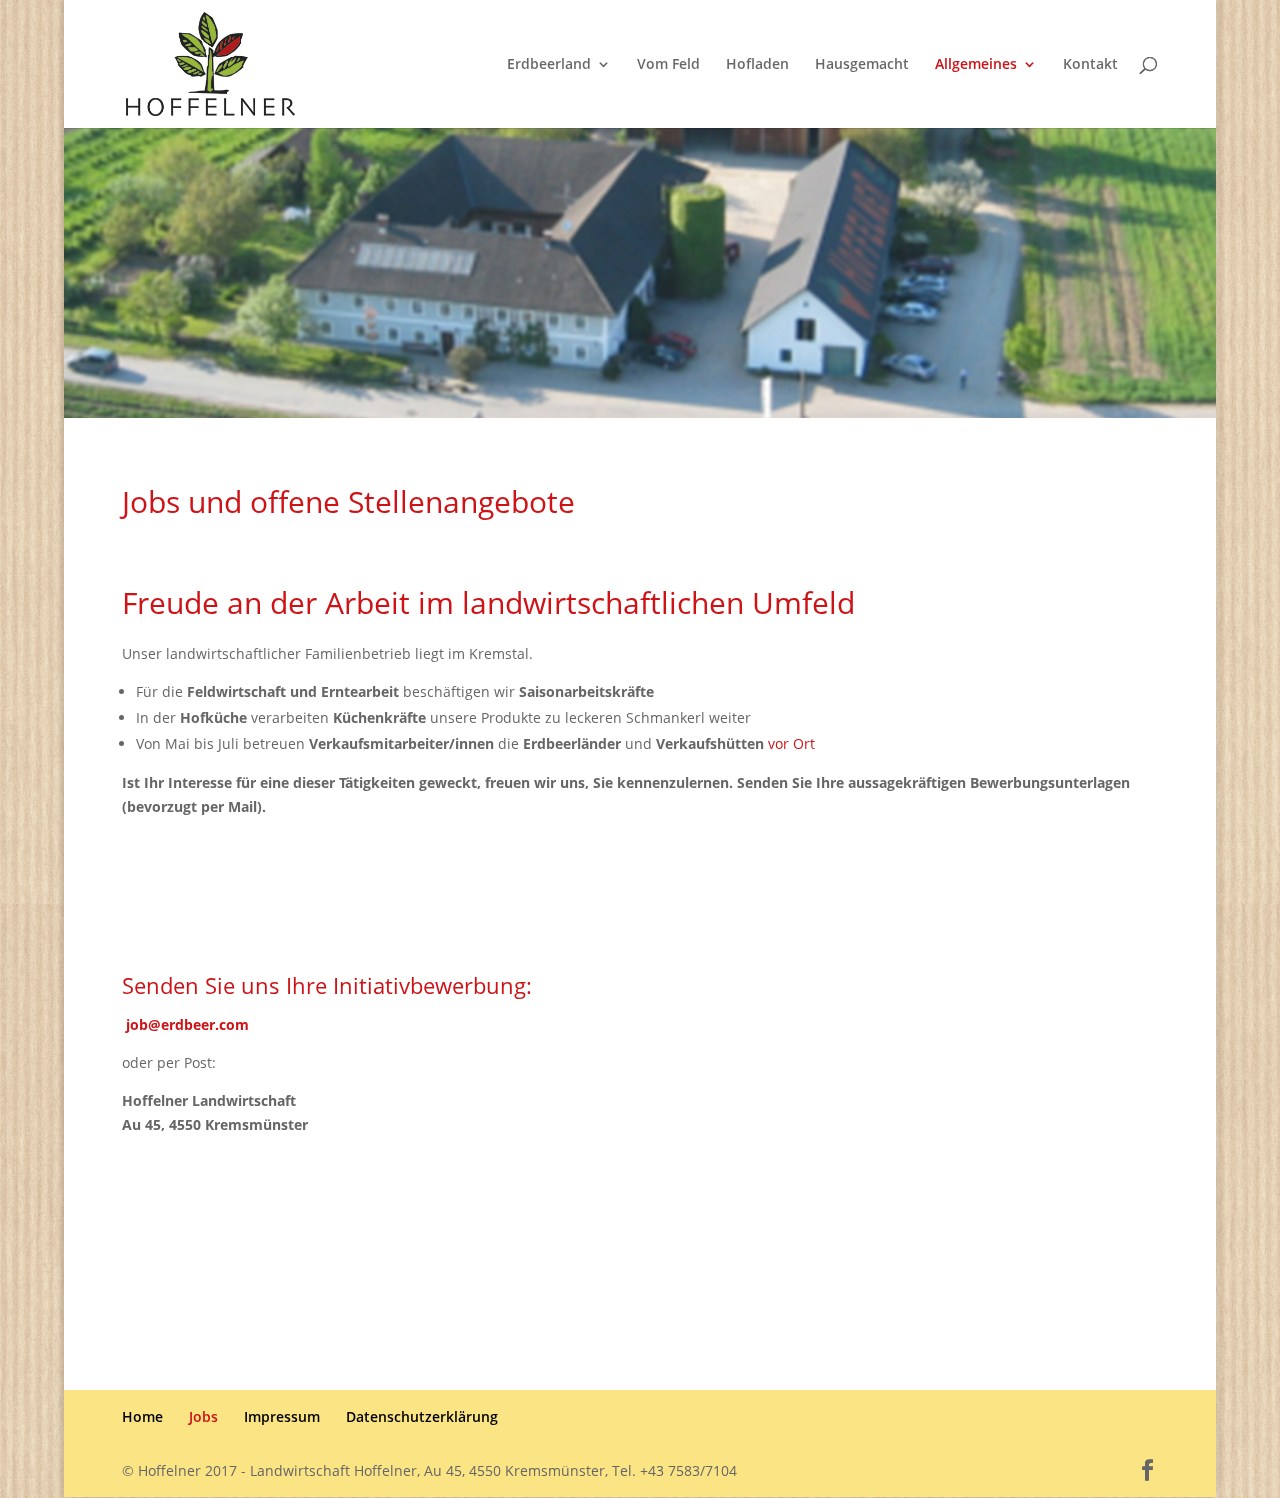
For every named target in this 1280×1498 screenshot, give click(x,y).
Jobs (203, 1416)
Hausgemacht (862, 65)
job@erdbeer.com (187, 1024)
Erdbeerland (549, 65)
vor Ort (791, 743)
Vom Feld (668, 65)
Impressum (282, 1416)
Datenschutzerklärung (422, 1416)
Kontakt (1090, 65)
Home (142, 1416)
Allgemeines (976, 65)
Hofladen (757, 65)
